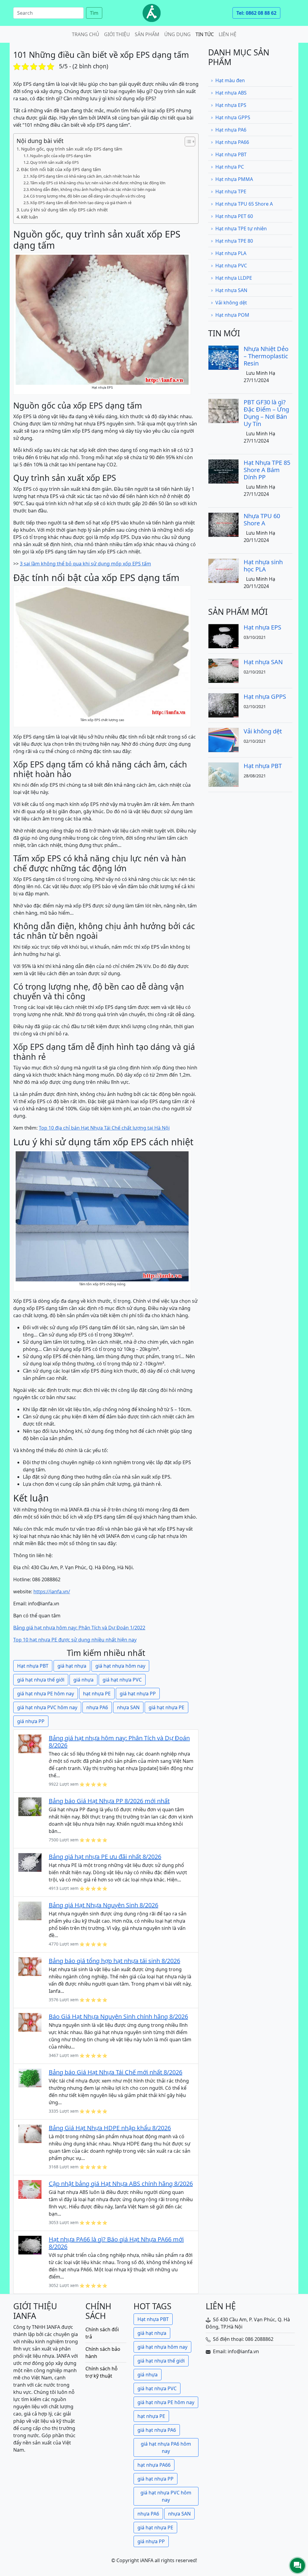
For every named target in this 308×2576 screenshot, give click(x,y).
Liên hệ (228, 34)
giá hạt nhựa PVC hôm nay (47, 1707)
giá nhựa (83, 1680)
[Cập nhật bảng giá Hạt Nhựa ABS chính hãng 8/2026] (30, 2189)
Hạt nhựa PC (230, 167)
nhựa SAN (128, 1707)
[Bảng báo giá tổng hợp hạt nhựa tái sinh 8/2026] (30, 1966)
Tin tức (205, 34)
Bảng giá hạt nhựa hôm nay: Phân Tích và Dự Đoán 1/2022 (79, 1628)
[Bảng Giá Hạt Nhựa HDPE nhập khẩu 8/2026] (30, 2133)
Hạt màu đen (230, 80)
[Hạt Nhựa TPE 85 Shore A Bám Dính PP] (223, 471)
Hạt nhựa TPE (231, 191)
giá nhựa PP (31, 1721)
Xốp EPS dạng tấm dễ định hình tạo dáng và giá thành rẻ (81, 203)
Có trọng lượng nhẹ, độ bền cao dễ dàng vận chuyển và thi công (88, 196)
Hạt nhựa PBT (33, 1666)
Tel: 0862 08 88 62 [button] (256, 13)
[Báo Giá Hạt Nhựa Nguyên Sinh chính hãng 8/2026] (30, 2022)
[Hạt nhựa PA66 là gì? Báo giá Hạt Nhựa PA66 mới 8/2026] (30, 2245)
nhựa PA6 (97, 1707)
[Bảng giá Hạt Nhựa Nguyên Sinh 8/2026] (30, 1910)
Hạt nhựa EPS (231, 105)
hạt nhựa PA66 (154, 2465)
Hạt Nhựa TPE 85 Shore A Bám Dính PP (267, 470)
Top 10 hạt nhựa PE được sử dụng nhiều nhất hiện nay (75, 1640)
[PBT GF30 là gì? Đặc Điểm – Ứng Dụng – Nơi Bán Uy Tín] (223, 410)
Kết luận (29, 217)
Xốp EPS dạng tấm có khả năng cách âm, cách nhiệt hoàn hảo (85, 176)
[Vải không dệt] (223, 740)
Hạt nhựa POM (232, 315)
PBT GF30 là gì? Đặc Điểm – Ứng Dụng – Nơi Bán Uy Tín (266, 413)
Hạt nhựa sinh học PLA (263, 566)
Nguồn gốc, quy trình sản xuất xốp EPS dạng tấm (72, 149)
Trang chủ (86, 34)
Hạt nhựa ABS (231, 93)
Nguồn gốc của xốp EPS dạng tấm (61, 156)
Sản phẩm (147, 34)
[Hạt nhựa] (152, 13)
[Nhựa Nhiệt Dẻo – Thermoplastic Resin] (223, 357)
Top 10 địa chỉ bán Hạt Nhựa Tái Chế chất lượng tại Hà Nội (104, 1128)
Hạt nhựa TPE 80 (234, 241)
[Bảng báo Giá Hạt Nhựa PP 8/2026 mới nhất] (30, 1806)
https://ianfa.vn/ (52, 1591)
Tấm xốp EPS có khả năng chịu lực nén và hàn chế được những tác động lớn (98, 183)
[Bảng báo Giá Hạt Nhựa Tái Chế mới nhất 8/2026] (30, 2077)
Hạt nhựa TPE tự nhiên (241, 229)
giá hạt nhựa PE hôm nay (46, 1694)
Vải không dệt (231, 303)
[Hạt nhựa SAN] (223, 670)
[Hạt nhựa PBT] (223, 774)
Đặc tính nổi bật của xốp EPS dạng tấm (61, 169)
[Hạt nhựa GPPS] (223, 705)
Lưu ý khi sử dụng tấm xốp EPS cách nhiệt (64, 210)
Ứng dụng (177, 34)
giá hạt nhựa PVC (122, 1680)
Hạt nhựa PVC (231, 266)
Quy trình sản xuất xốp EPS (54, 162)
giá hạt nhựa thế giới (41, 1680)
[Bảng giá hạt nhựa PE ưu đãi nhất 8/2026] (30, 1862)
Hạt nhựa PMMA (234, 179)
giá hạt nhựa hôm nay (120, 1666)
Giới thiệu (117, 34)
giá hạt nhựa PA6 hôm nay (166, 2447)
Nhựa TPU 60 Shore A (262, 520)
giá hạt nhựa (72, 1666)
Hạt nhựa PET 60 (234, 216)
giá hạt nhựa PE (166, 1707)
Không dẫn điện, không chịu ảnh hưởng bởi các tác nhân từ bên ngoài (93, 189)
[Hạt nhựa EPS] (223, 636)
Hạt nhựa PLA (231, 253)
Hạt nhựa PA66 (232, 142)
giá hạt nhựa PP (138, 1694)
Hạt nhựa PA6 (231, 130)
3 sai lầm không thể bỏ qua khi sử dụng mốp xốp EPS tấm (85, 564)
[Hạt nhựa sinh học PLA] (223, 570)
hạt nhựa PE (97, 1694)
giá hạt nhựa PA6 (157, 2430)
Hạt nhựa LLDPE (234, 278)
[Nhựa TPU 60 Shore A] (223, 524)
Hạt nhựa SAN (231, 290)
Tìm (94, 13)
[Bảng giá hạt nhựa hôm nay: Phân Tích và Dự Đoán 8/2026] (30, 1743)
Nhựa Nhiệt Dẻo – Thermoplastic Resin (266, 356)
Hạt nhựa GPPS (233, 117)
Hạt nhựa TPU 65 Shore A (244, 204)
